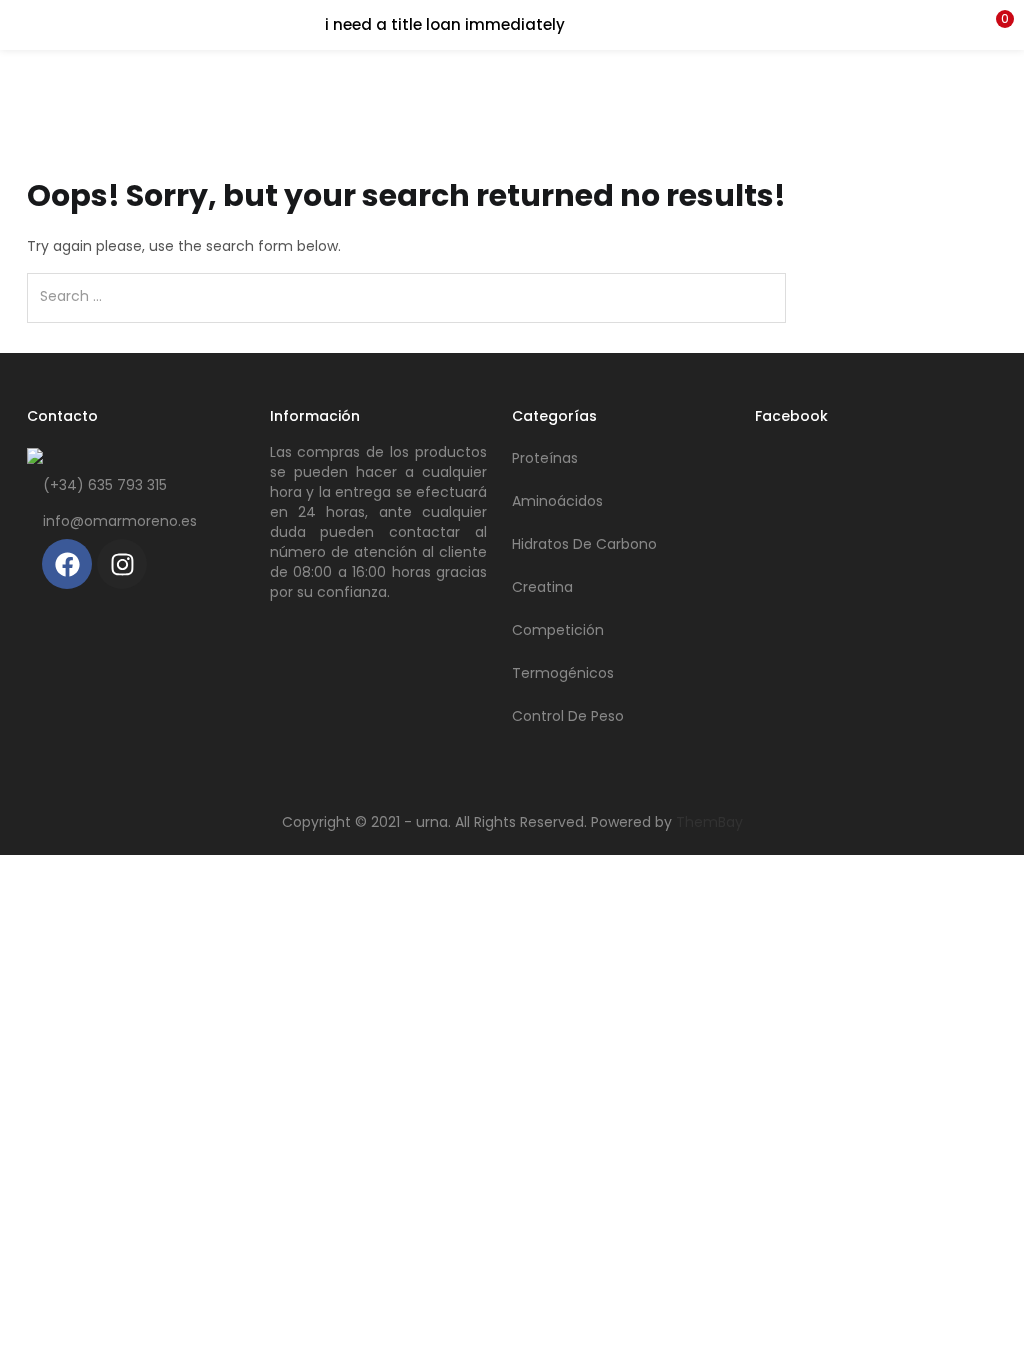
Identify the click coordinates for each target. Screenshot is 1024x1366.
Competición (558, 630)
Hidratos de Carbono (584, 544)
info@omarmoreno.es (120, 521)
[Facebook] (67, 564)
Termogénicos (563, 673)
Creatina (542, 587)
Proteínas (545, 458)
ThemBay (709, 822)
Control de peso (568, 716)
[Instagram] (122, 564)
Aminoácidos (557, 501)
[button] (994, 25)
